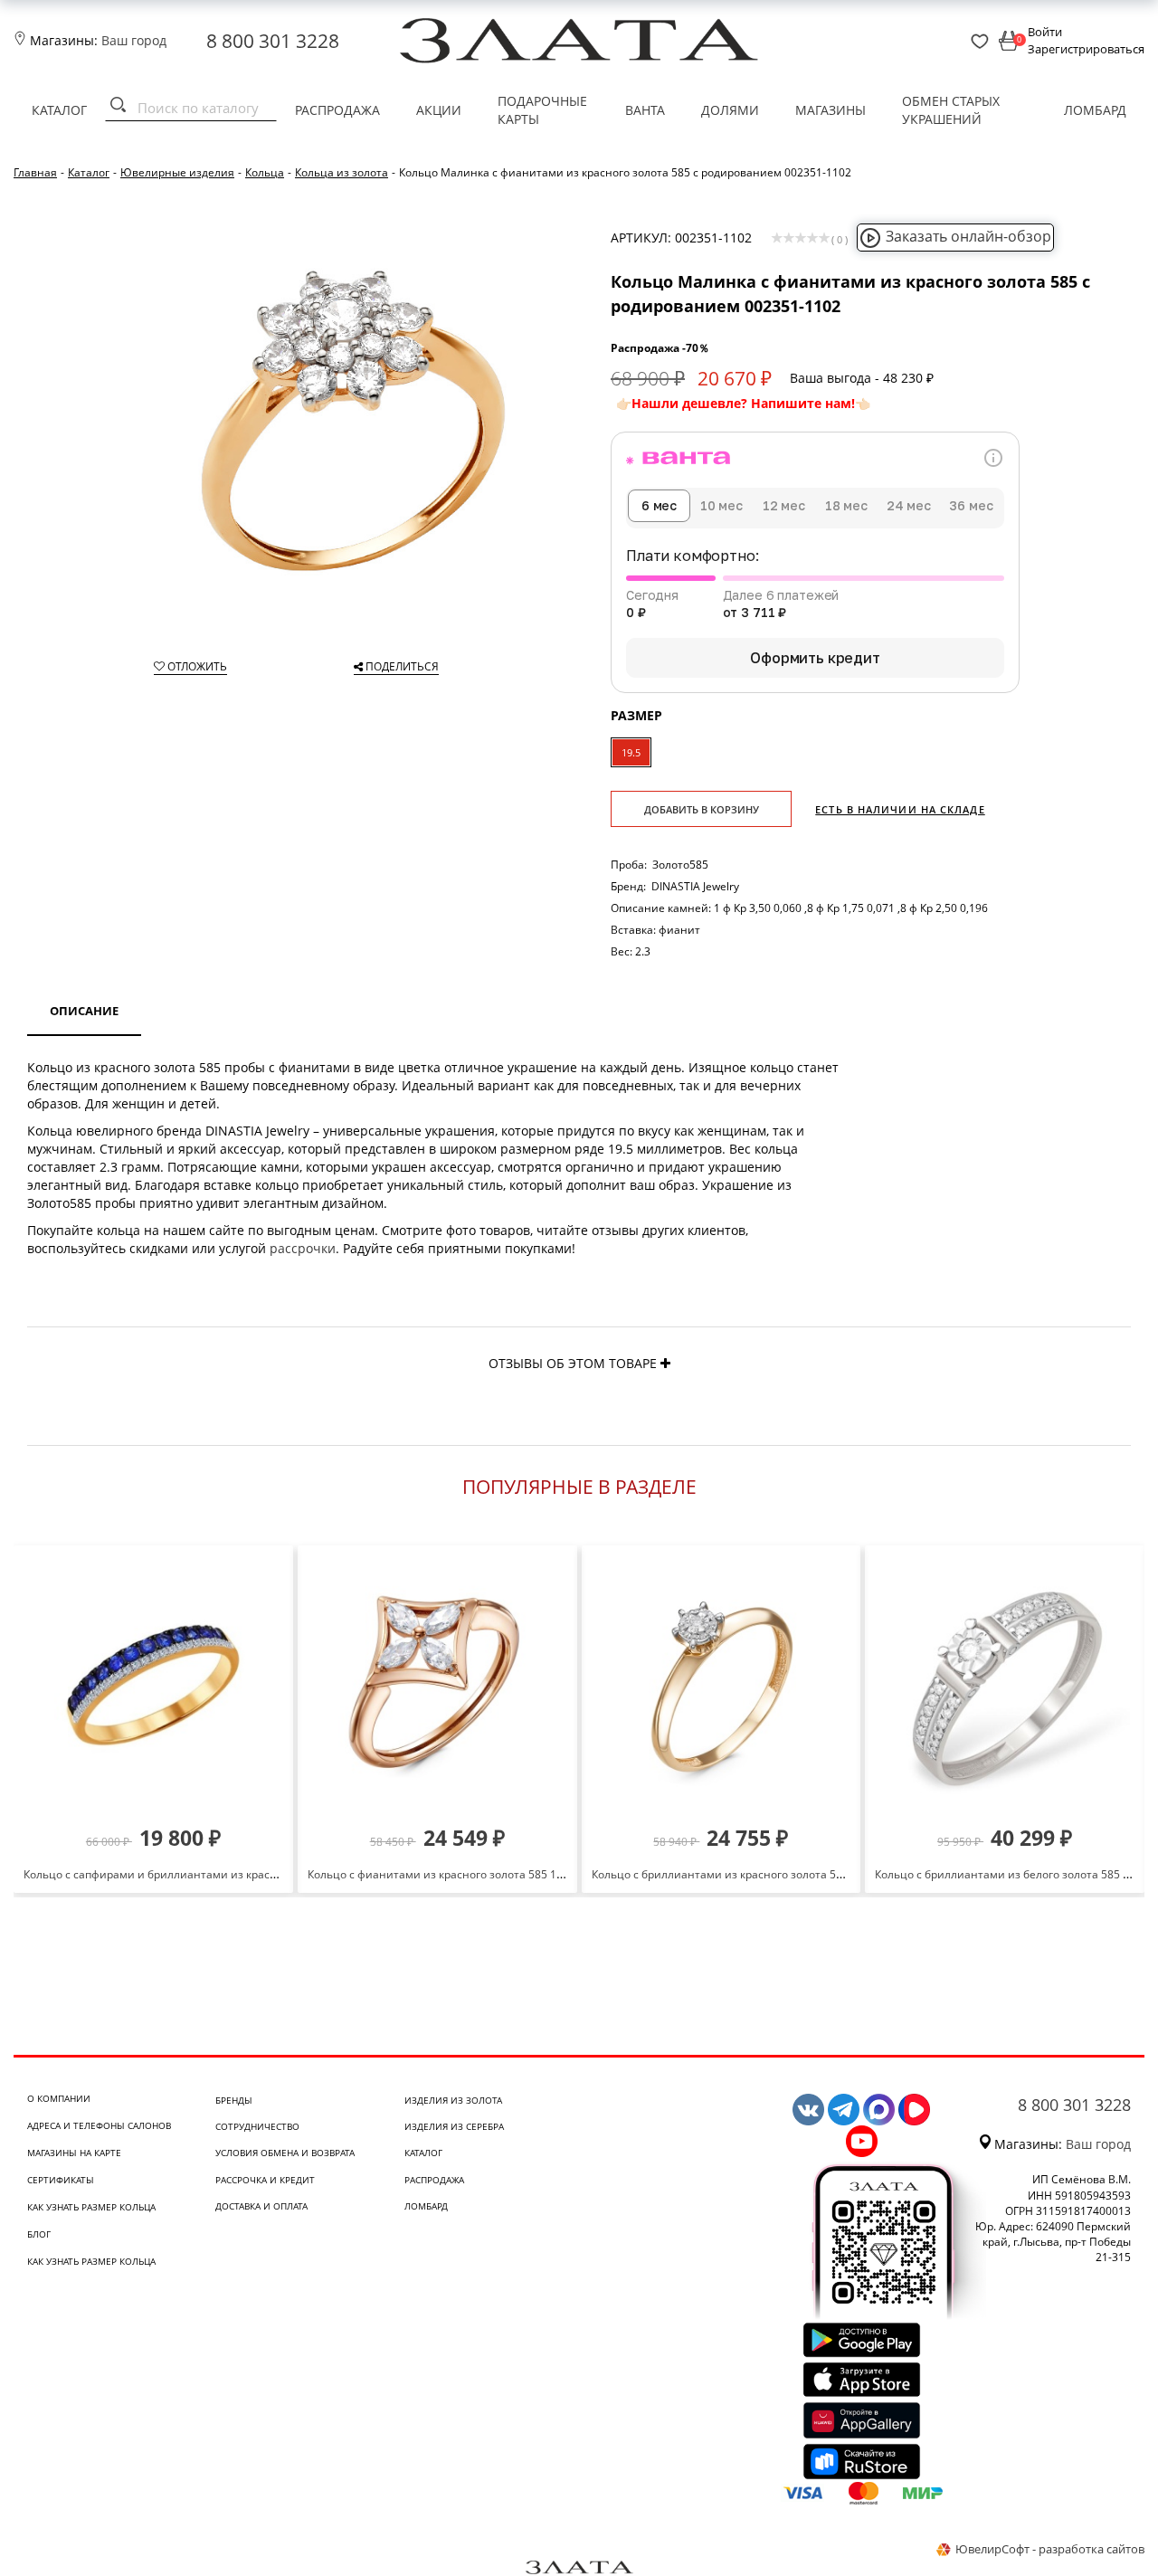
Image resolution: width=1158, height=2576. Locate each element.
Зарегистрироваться (1086, 49)
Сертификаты (61, 2180)
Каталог (59, 110)
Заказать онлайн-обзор (968, 236)
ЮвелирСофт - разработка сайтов (1050, 2549)
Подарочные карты (542, 110)
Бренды (234, 2100)
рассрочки (303, 1248)
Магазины (831, 110)
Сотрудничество (257, 2126)
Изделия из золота (453, 2100)
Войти (1045, 32)
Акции (439, 110)
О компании (59, 2098)
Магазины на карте (74, 2153)
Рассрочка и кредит (265, 2180)
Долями (730, 110)
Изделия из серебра (454, 2126)
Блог (39, 2234)
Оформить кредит (815, 658)
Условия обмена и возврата (285, 2153)
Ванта (645, 110)
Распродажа (337, 110)
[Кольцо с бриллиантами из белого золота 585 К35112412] (1005, 1685)
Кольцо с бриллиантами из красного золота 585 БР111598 (747, 1874)
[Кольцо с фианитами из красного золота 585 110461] (437, 1685)
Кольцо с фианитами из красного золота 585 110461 (448, 1874)
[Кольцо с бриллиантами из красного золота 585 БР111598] (721, 1685)
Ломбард (1095, 110)
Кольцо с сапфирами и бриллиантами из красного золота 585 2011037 (213, 1874)
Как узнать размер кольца (91, 2207)
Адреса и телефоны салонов (99, 2125)
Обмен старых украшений (951, 110)
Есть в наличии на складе (900, 809)
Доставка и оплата (261, 2206)
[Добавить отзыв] (665, 1363)
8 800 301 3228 (273, 41)
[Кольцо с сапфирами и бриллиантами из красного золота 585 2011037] (153, 1685)
